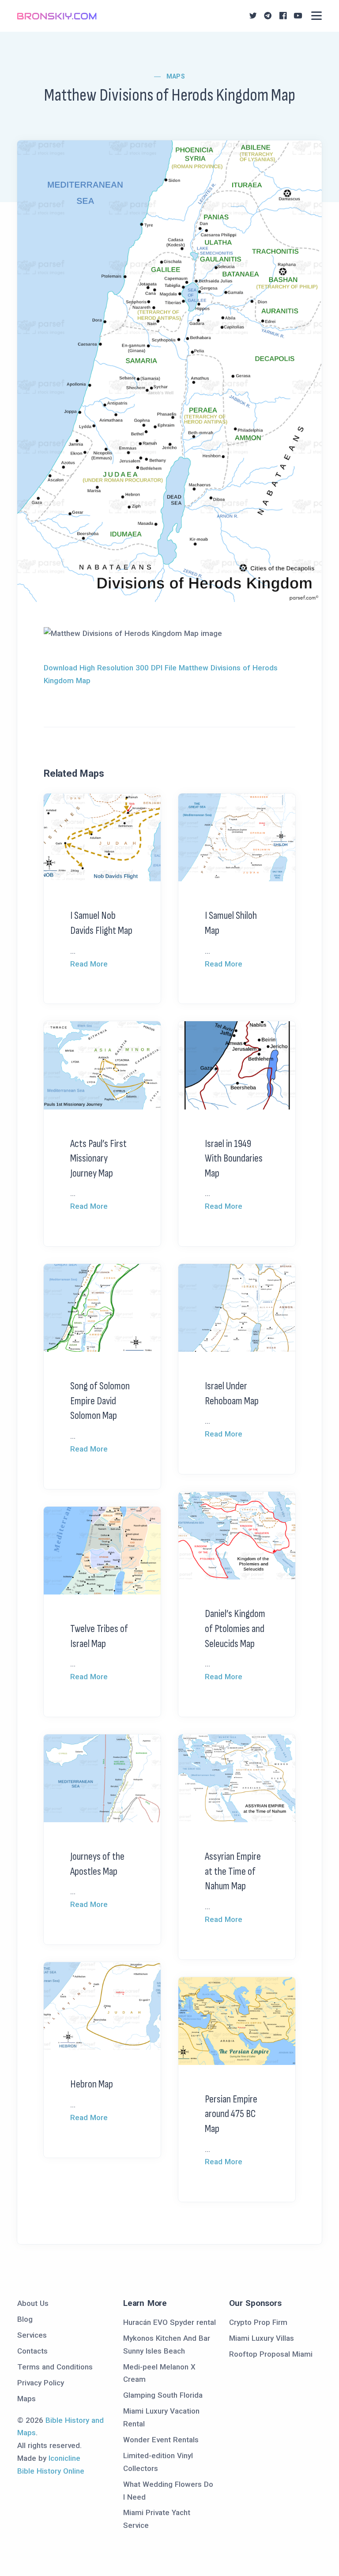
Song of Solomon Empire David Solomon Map (100, 1401)
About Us (33, 2303)
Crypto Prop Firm (258, 2322)
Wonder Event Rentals (161, 2440)
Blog (25, 2319)
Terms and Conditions (55, 2367)
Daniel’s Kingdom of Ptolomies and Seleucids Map (235, 1628)
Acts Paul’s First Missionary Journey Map (98, 1158)
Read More (89, 964)
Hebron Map (92, 2084)
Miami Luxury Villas (262, 2338)
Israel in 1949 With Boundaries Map (234, 1158)
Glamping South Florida (163, 2395)
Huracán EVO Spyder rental (169, 2322)
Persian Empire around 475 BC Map (231, 2114)
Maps (176, 76)
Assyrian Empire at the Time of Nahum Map (233, 1871)
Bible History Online (51, 2471)
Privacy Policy (41, 2383)
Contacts (32, 2351)
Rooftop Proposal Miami (271, 2354)
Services (32, 2335)
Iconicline (64, 2458)
